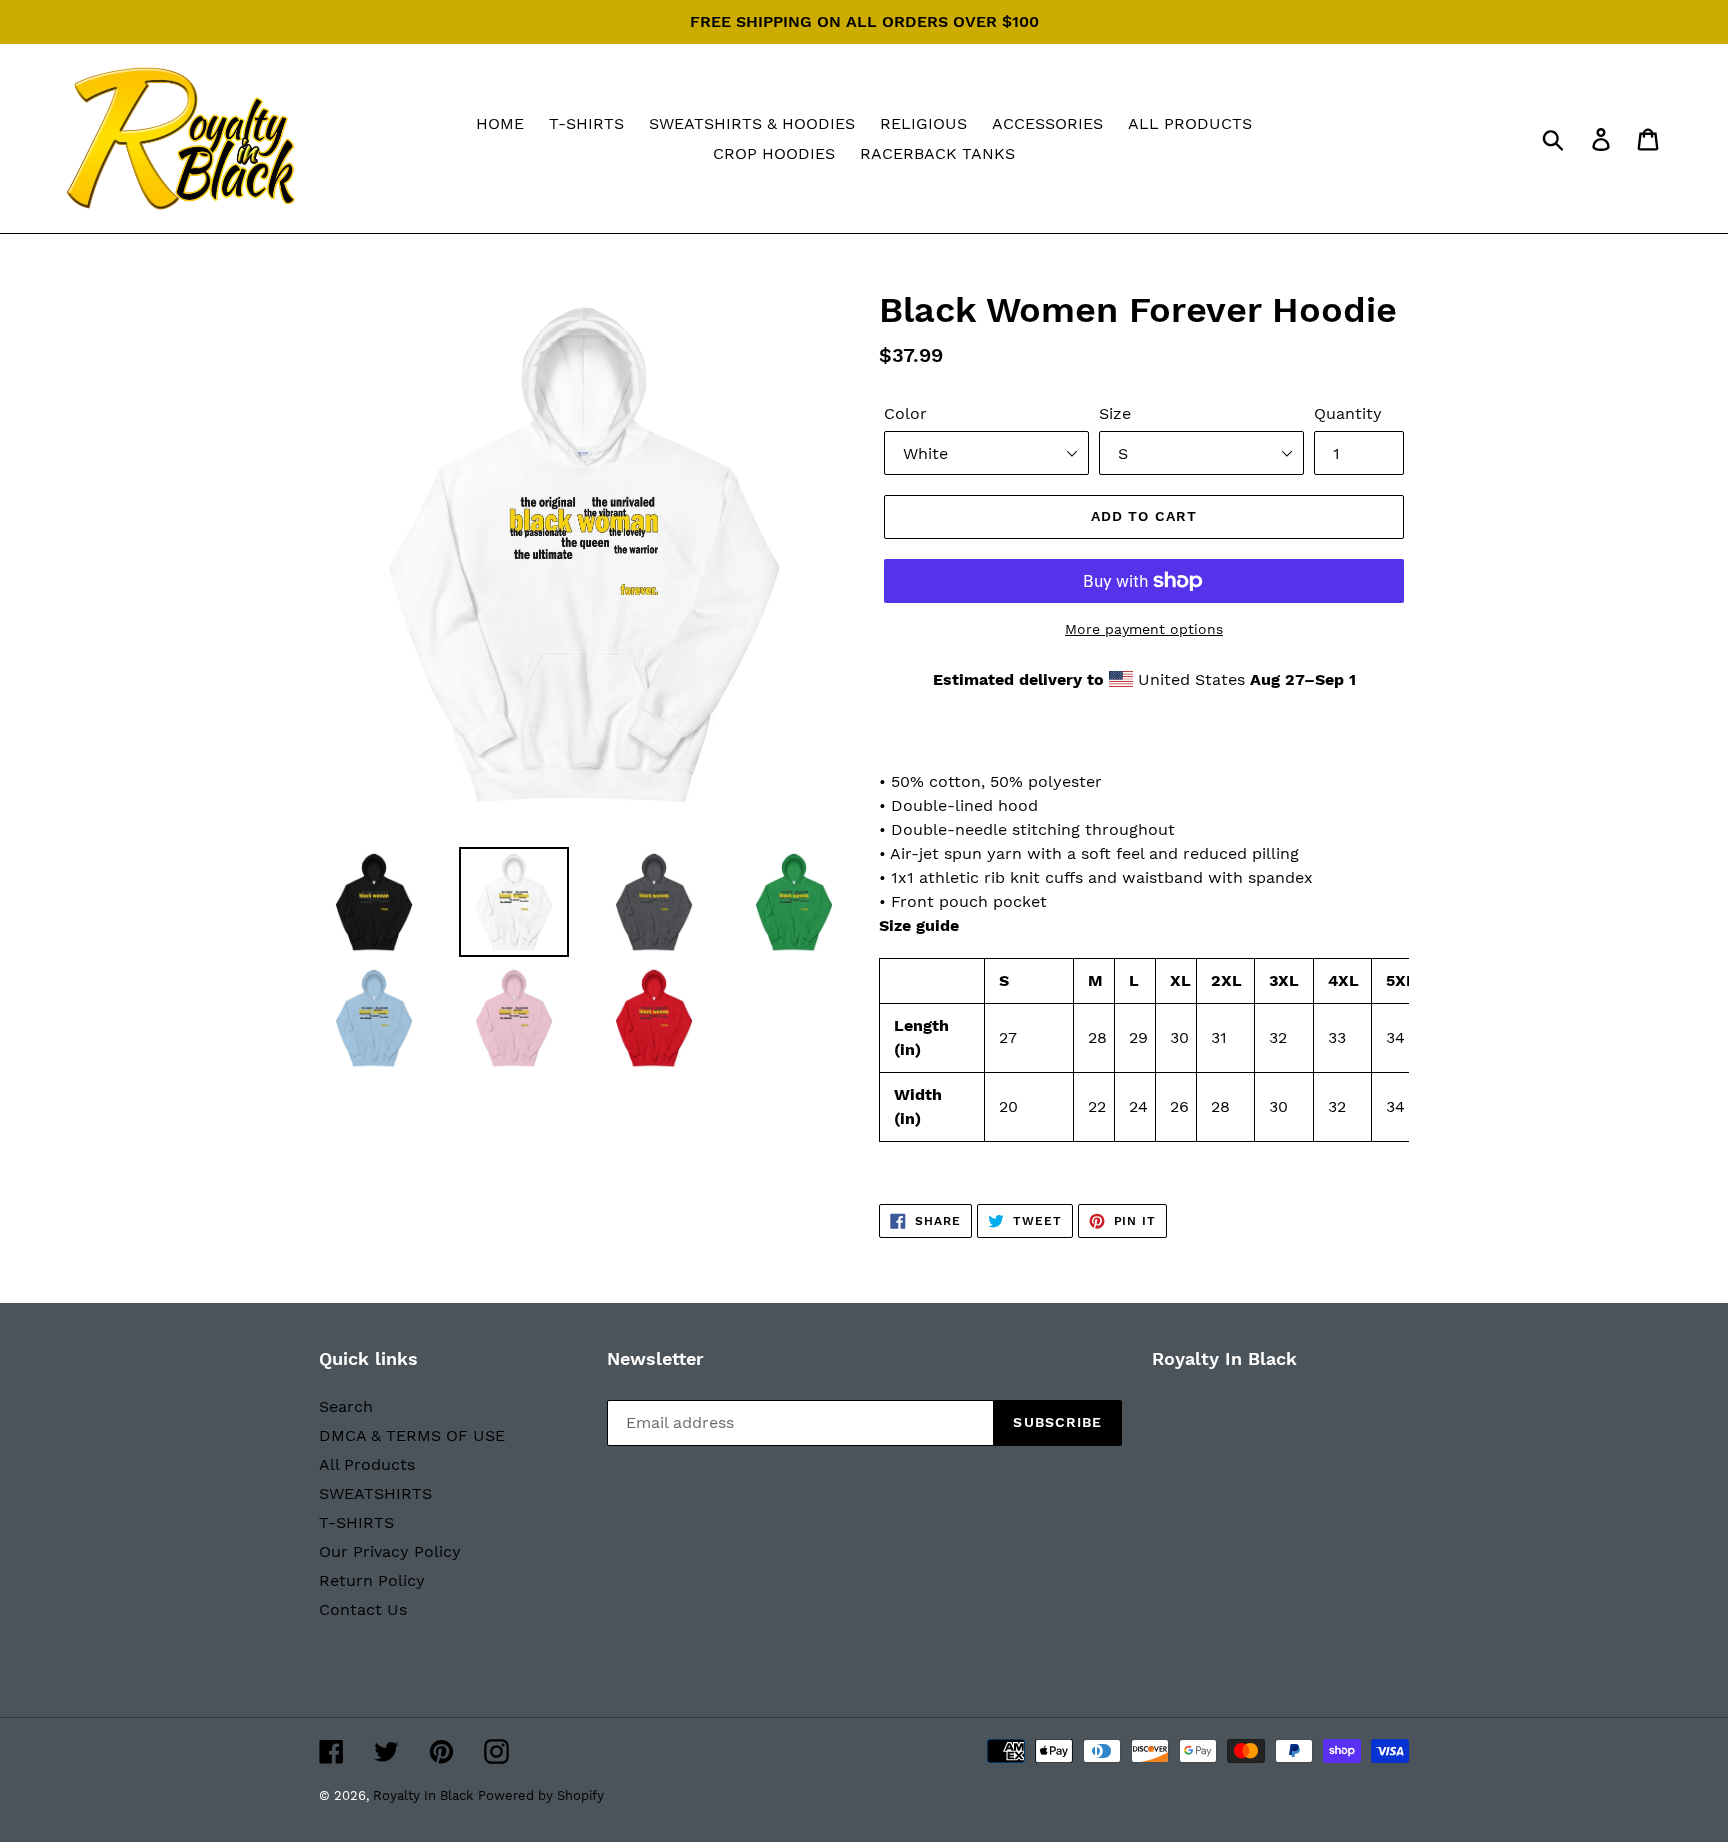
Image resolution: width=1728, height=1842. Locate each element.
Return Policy (372, 1580)
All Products (367, 1464)
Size (1115, 413)
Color (905, 413)
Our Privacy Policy (390, 1551)
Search (346, 1406)
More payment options (1144, 629)
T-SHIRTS (356, 1522)
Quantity (1348, 413)
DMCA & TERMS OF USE (412, 1435)
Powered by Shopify (541, 1795)
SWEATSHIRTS (375, 1493)
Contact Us (363, 1609)
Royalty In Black (423, 1795)
